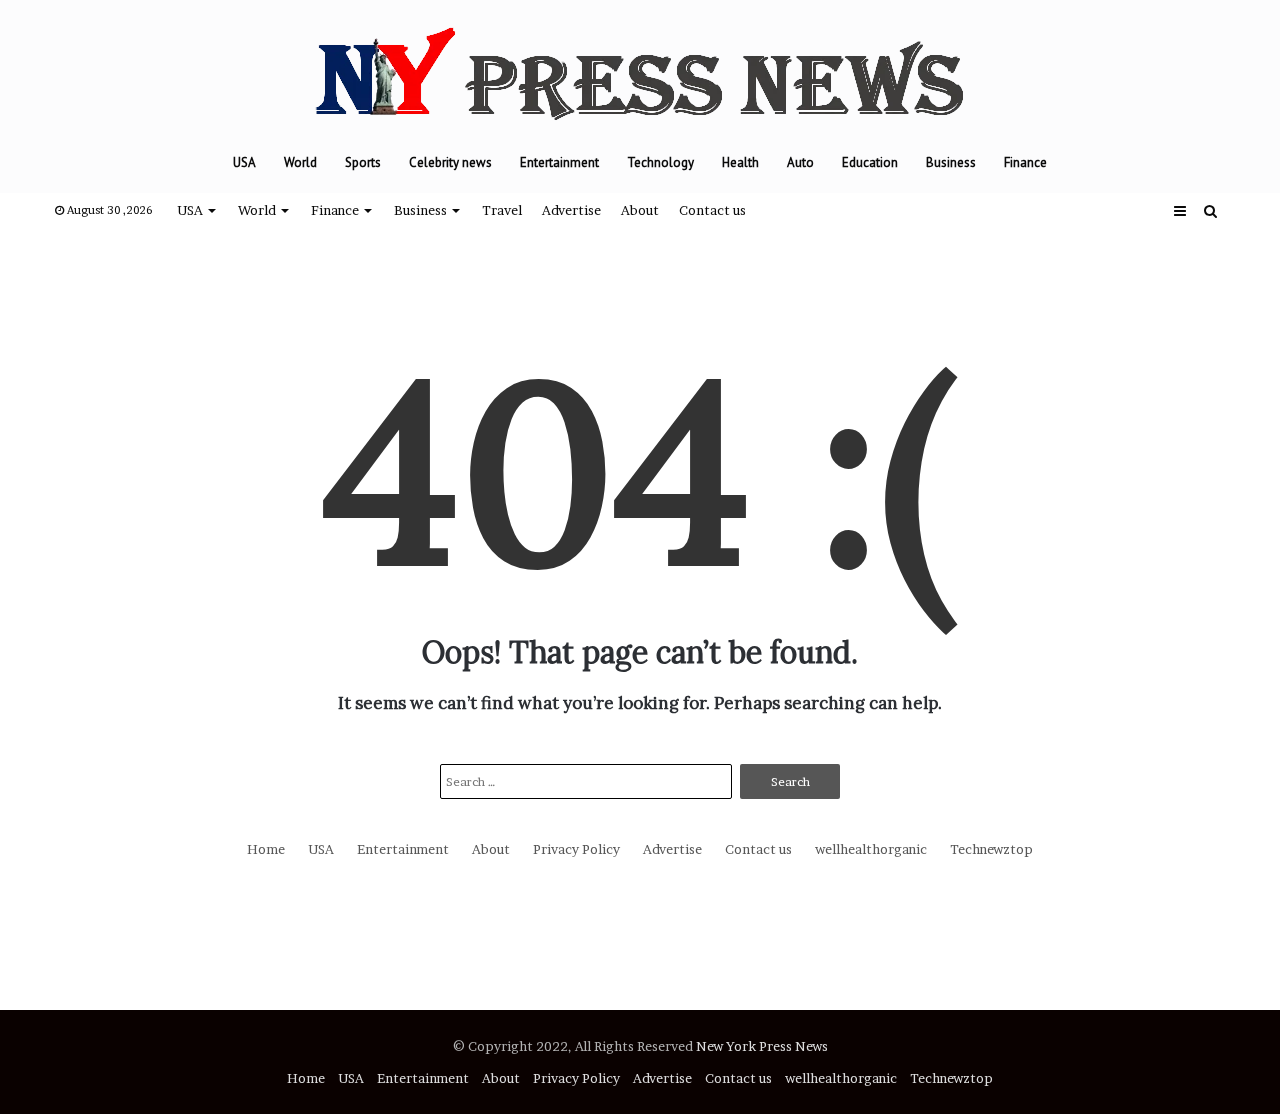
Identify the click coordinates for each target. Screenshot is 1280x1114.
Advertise (571, 210)
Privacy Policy (576, 849)
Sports (363, 162)
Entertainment (559, 162)
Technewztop (991, 849)
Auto (800, 162)
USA (244, 162)
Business (951, 162)
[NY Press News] (640, 66)
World (300, 162)
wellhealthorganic (871, 849)
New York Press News (762, 1046)
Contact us (712, 210)
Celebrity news (450, 162)
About (640, 210)
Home (266, 849)
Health (740, 162)
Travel (502, 210)
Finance (1025, 162)
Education (870, 162)
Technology (660, 162)
